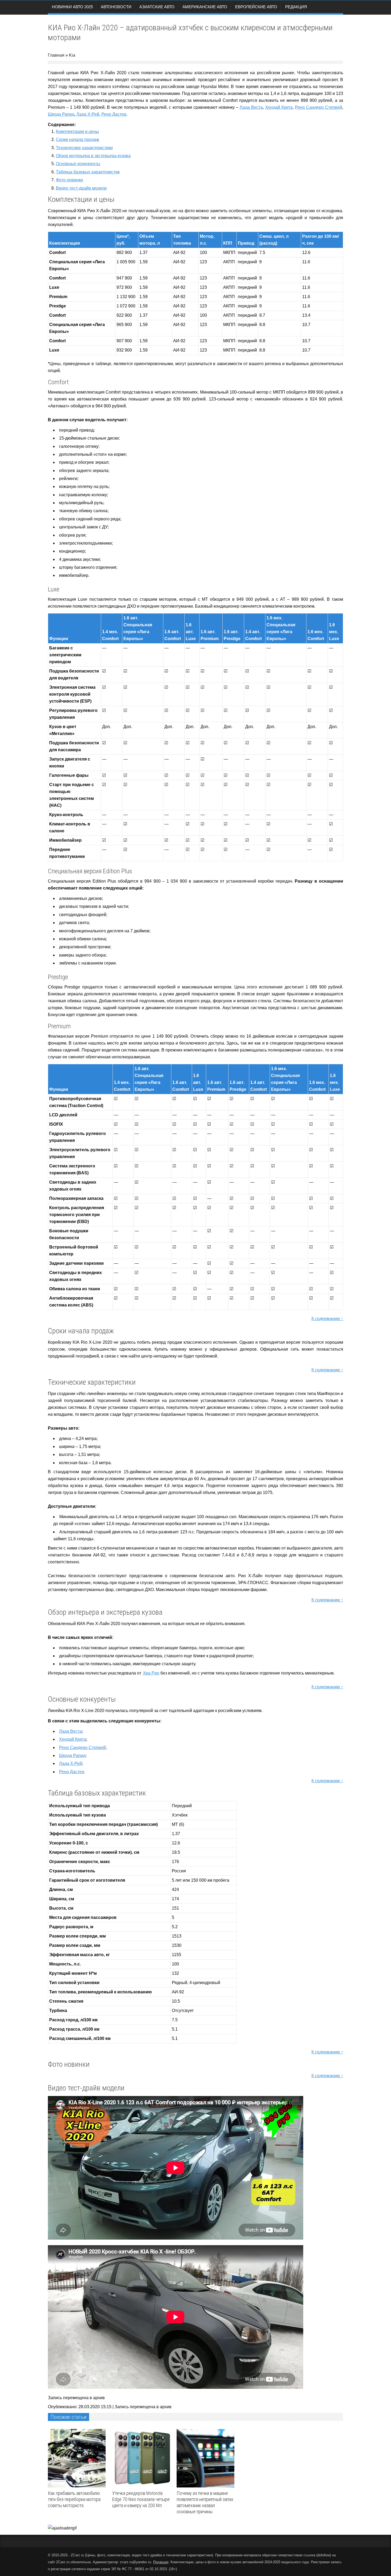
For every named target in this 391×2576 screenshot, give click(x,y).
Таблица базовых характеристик (88, 172)
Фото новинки (69, 180)
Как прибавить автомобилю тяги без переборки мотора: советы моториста (75, 2499)
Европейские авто (256, 7)
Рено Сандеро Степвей (319, 107)
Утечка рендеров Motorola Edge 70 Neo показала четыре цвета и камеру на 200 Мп (141, 2499)
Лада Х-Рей (88, 114)
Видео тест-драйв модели (81, 188)
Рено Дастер (114, 114)
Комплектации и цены (77, 131)
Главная (56, 55)
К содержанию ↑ (327, 1319)
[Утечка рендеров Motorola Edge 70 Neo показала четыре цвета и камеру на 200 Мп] (142, 2458)
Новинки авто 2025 (72, 7)
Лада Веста (251, 107)
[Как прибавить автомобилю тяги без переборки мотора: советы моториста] (78, 2458)
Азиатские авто (157, 7)
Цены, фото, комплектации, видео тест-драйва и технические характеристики (149, 2555)
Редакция (296, 7)
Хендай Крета (279, 107)
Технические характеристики (84, 148)
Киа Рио (151, 1673)
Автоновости (116, 7)
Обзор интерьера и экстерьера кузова (93, 156)
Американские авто (205, 7)
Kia (72, 55)
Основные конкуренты (78, 164)
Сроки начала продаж (78, 139)
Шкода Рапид (61, 114)
